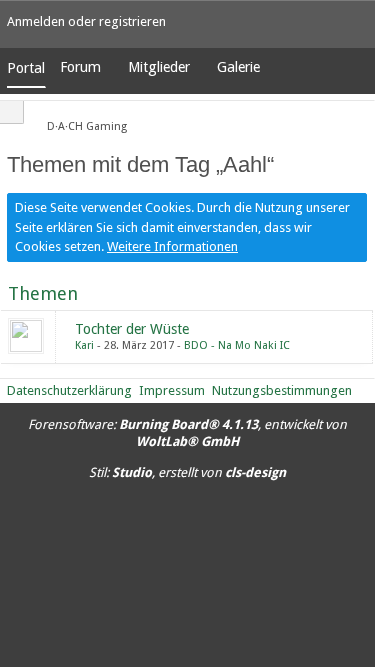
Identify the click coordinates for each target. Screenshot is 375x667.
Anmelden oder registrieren (86, 21)
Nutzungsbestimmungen (282, 390)
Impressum (172, 390)
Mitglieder (159, 67)
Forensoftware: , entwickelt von (187, 433)
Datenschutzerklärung (69, 390)
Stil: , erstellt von (187, 472)
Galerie (238, 67)
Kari (84, 345)
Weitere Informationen (172, 246)
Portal (26, 68)
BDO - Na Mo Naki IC (237, 345)
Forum (80, 67)
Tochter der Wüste (132, 329)
